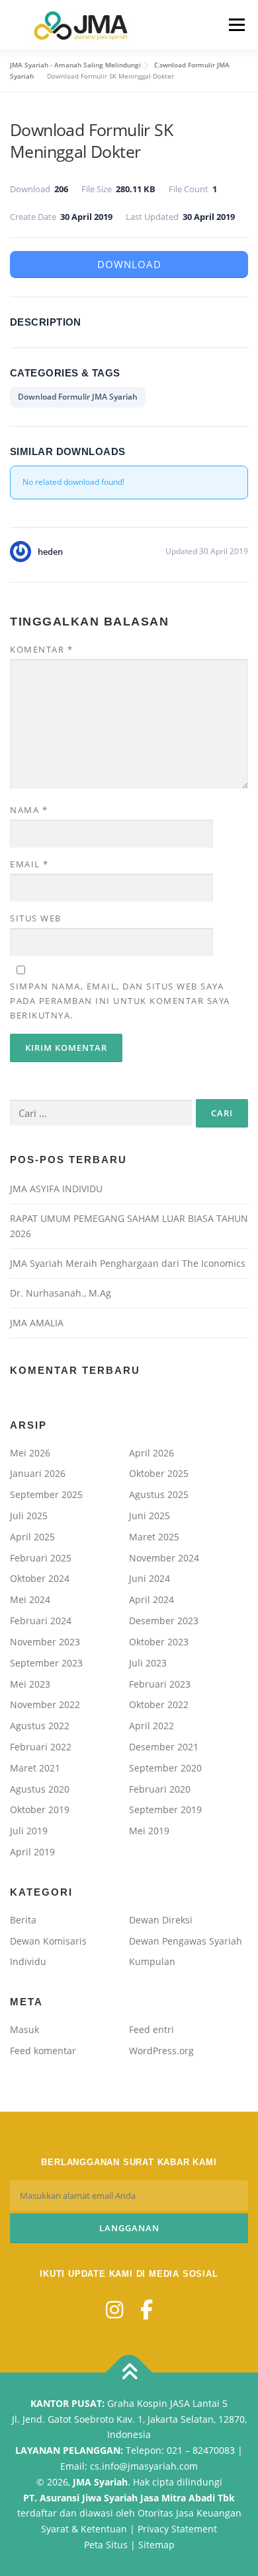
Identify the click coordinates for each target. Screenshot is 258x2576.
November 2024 (164, 1558)
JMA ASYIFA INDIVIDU (56, 1189)
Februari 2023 (160, 1684)
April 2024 (151, 1599)
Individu (28, 1961)
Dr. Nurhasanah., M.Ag (61, 1293)
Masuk (24, 2029)
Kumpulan (152, 1961)
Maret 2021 (35, 1768)
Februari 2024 (41, 1621)
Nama (29, 810)
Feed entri (151, 2029)
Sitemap (156, 2545)
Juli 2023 (148, 1663)
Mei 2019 (149, 1831)
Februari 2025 (41, 1558)
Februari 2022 (41, 1747)
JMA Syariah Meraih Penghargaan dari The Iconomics (128, 1263)
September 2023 (46, 1663)
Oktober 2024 (40, 1578)
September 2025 (46, 1494)
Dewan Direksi (161, 1920)
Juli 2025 (29, 1516)
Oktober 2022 (159, 1704)
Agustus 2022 (40, 1726)
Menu (236, 25)
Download (129, 264)
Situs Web (36, 918)
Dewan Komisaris (48, 1941)
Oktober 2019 (40, 1809)
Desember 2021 (164, 1747)
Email (29, 864)
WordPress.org (161, 2051)
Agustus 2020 (40, 1789)
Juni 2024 (150, 1578)
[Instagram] (114, 2309)
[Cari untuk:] (101, 1113)
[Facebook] (147, 2309)
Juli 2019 (29, 1831)
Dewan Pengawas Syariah (186, 1941)
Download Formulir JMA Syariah (78, 397)
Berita (23, 1920)
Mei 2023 (30, 1684)
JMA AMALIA (37, 1323)
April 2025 (32, 1537)
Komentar (41, 649)
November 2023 (45, 1642)
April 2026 (151, 1453)
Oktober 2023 (159, 1642)
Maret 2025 (154, 1537)
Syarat (55, 2529)
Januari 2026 (38, 1473)
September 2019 (165, 1809)
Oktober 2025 (159, 1473)
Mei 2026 (30, 1453)
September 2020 (165, 1768)
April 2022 (151, 1726)
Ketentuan (104, 2529)
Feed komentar (43, 2051)
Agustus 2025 (159, 1494)
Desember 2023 (164, 1621)
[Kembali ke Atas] (129, 2372)
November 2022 (45, 1704)
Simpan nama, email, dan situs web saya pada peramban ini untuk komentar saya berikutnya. (120, 1001)
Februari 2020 (160, 1789)
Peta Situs (106, 2545)
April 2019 (32, 1852)
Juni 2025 (150, 1516)
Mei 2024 (30, 1599)
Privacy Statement (177, 2529)
